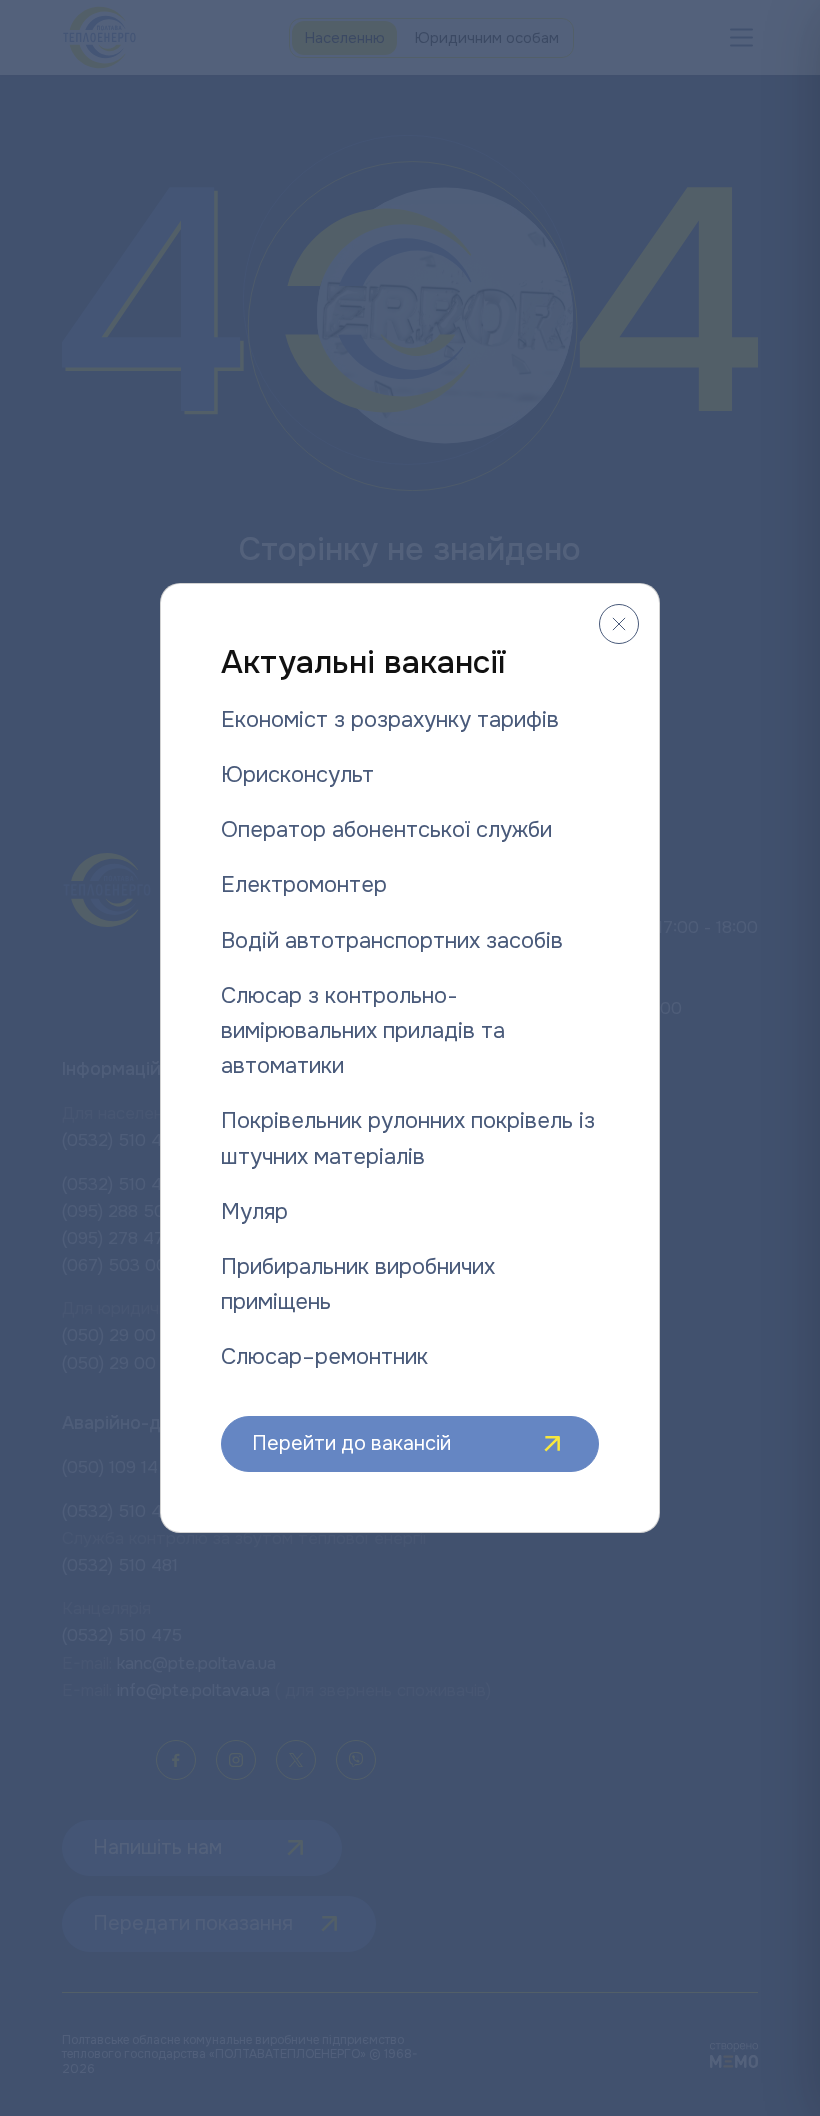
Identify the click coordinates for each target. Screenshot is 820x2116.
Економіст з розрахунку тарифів (390, 720)
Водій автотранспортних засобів (392, 941)
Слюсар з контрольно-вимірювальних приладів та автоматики (363, 1031)
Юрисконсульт (297, 775)
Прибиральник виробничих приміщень (358, 1284)
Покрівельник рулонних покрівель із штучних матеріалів (408, 1138)
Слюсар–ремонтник (324, 1357)
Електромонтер (304, 885)
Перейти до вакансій (351, 1443)
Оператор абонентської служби (386, 830)
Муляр (254, 1212)
